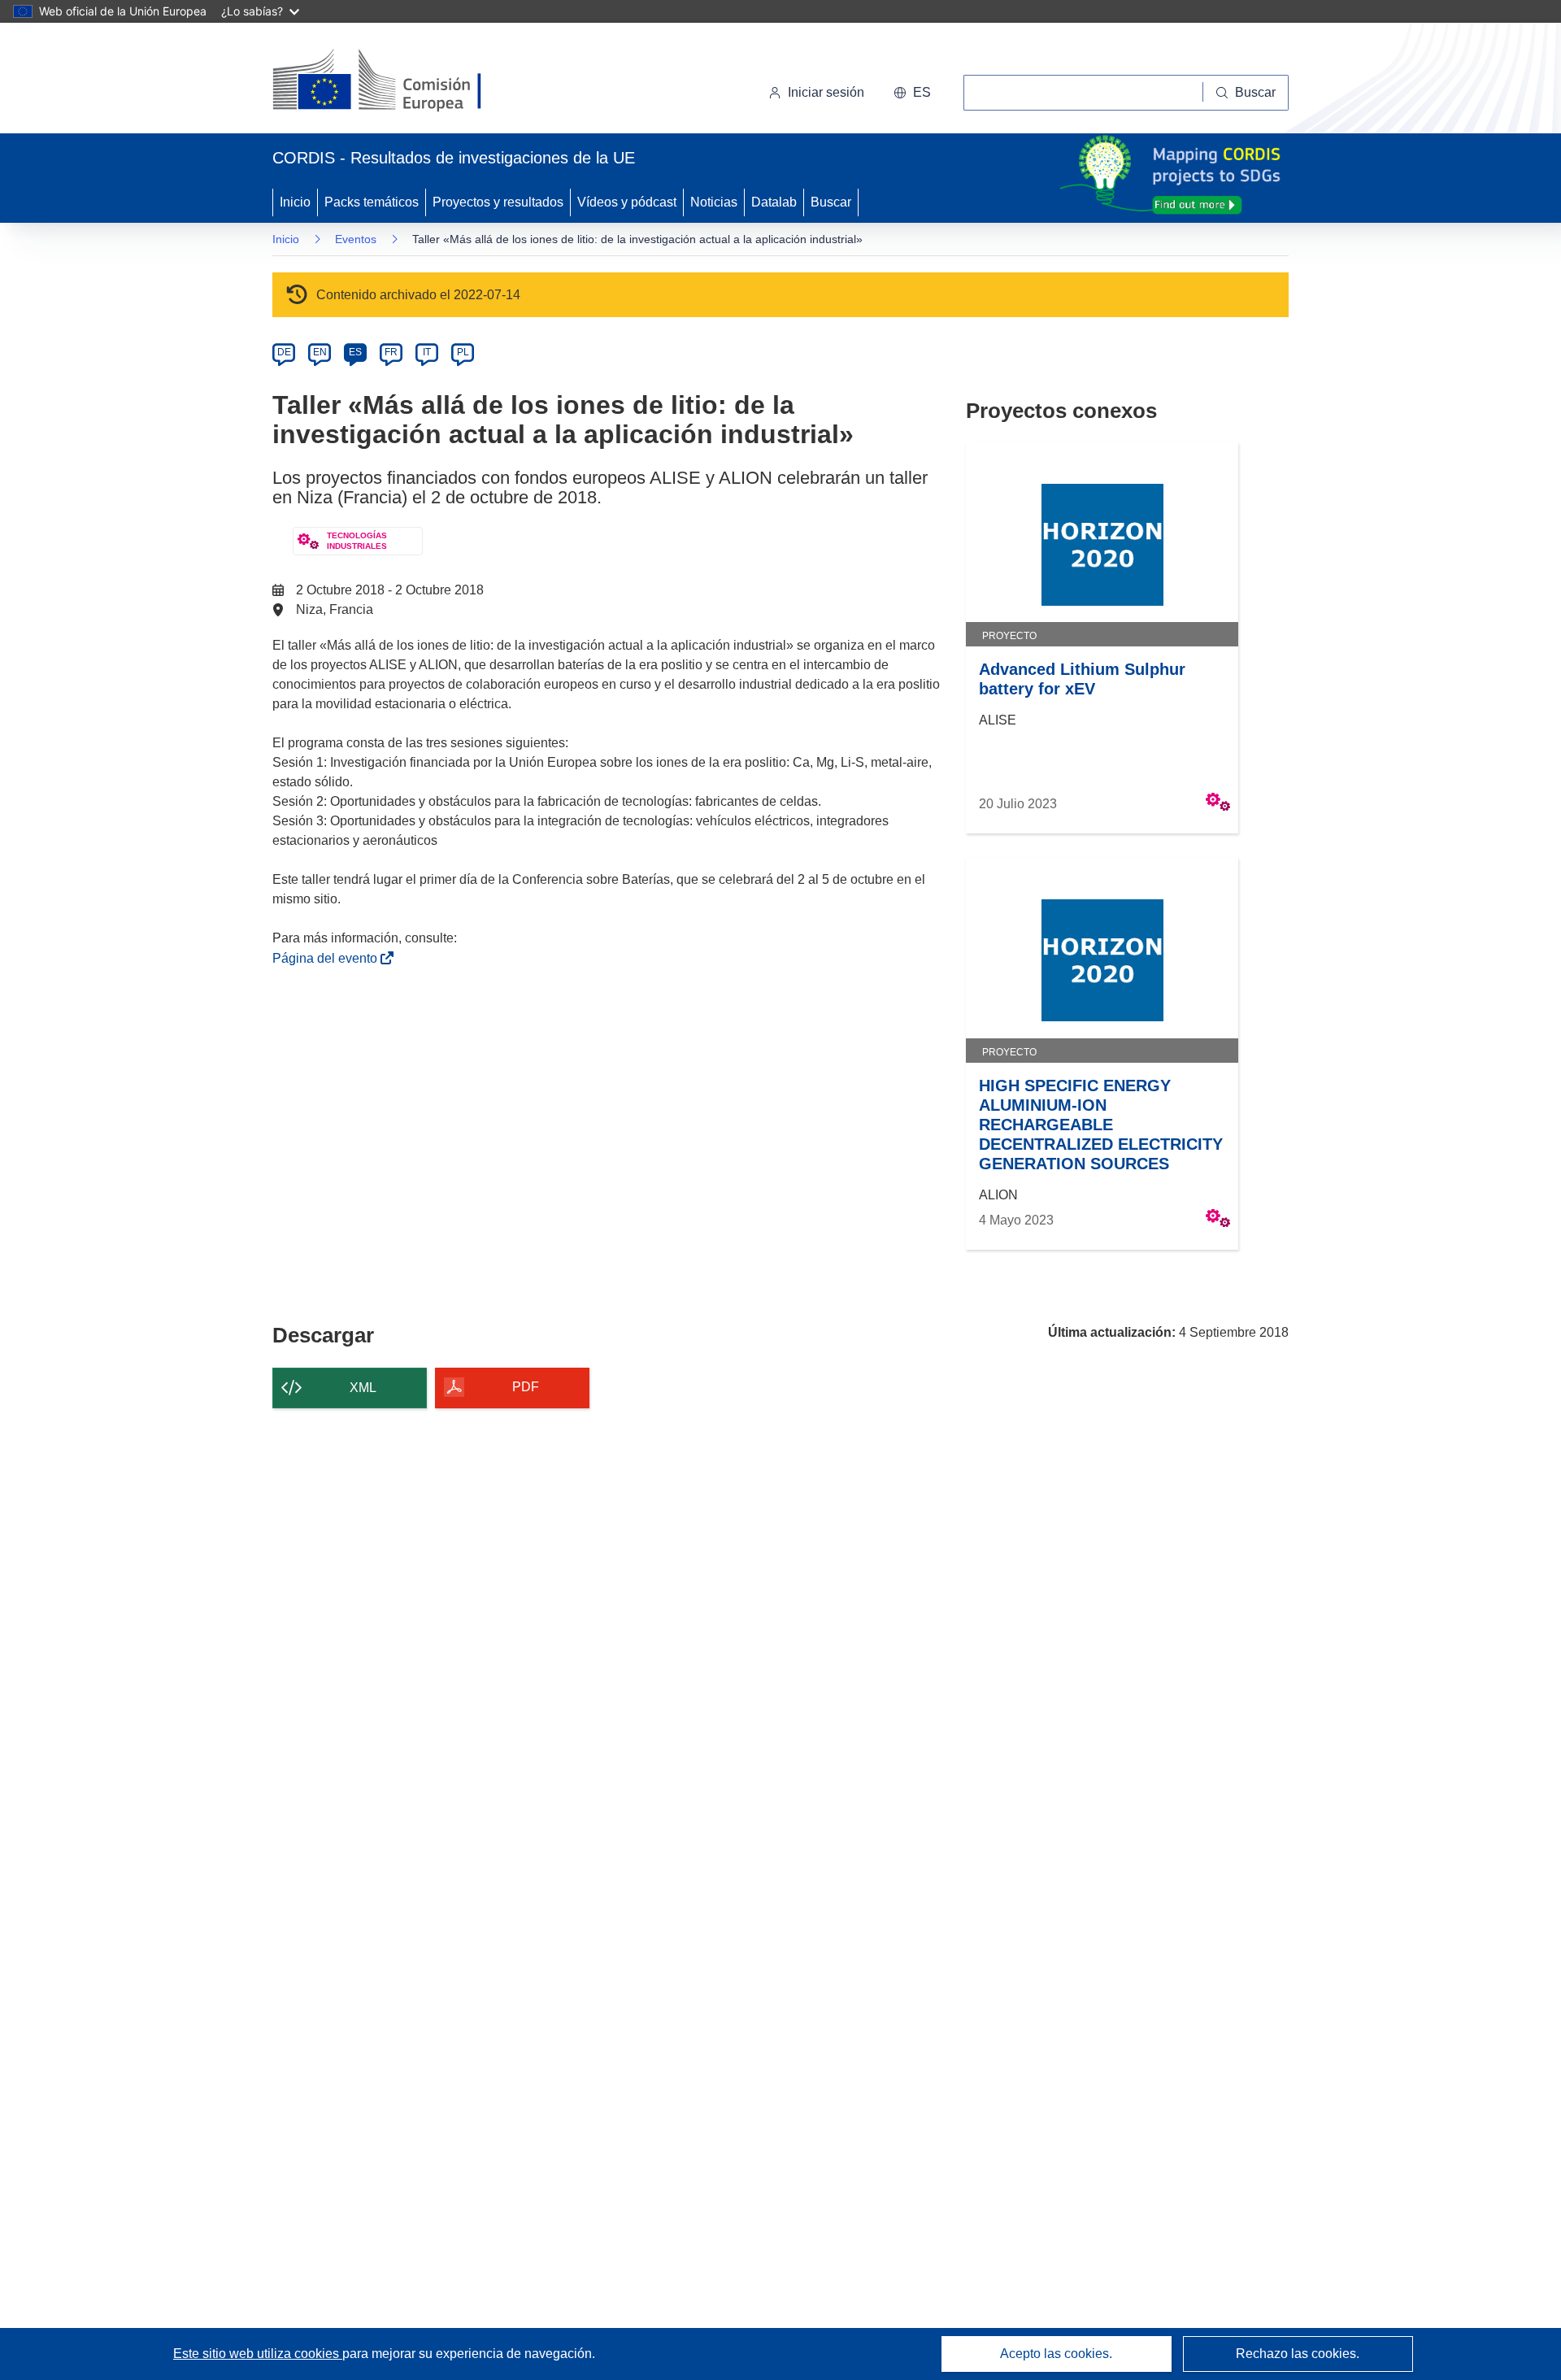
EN (320, 352)
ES (355, 352)
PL (463, 352)
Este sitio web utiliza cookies (258, 2354)
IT (427, 352)
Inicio (295, 202)
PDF (526, 1387)
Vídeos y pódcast (627, 202)
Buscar (831, 202)
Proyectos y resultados (498, 202)
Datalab (774, 202)
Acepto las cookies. (1056, 2354)
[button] (912, 93)
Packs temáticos (372, 202)
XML (363, 1388)
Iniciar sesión (826, 92)
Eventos (356, 239)
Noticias (714, 202)
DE (284, 352)
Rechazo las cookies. (1298, 2354)
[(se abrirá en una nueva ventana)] (404, 81)
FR (391, 352)
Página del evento (328, 958)
